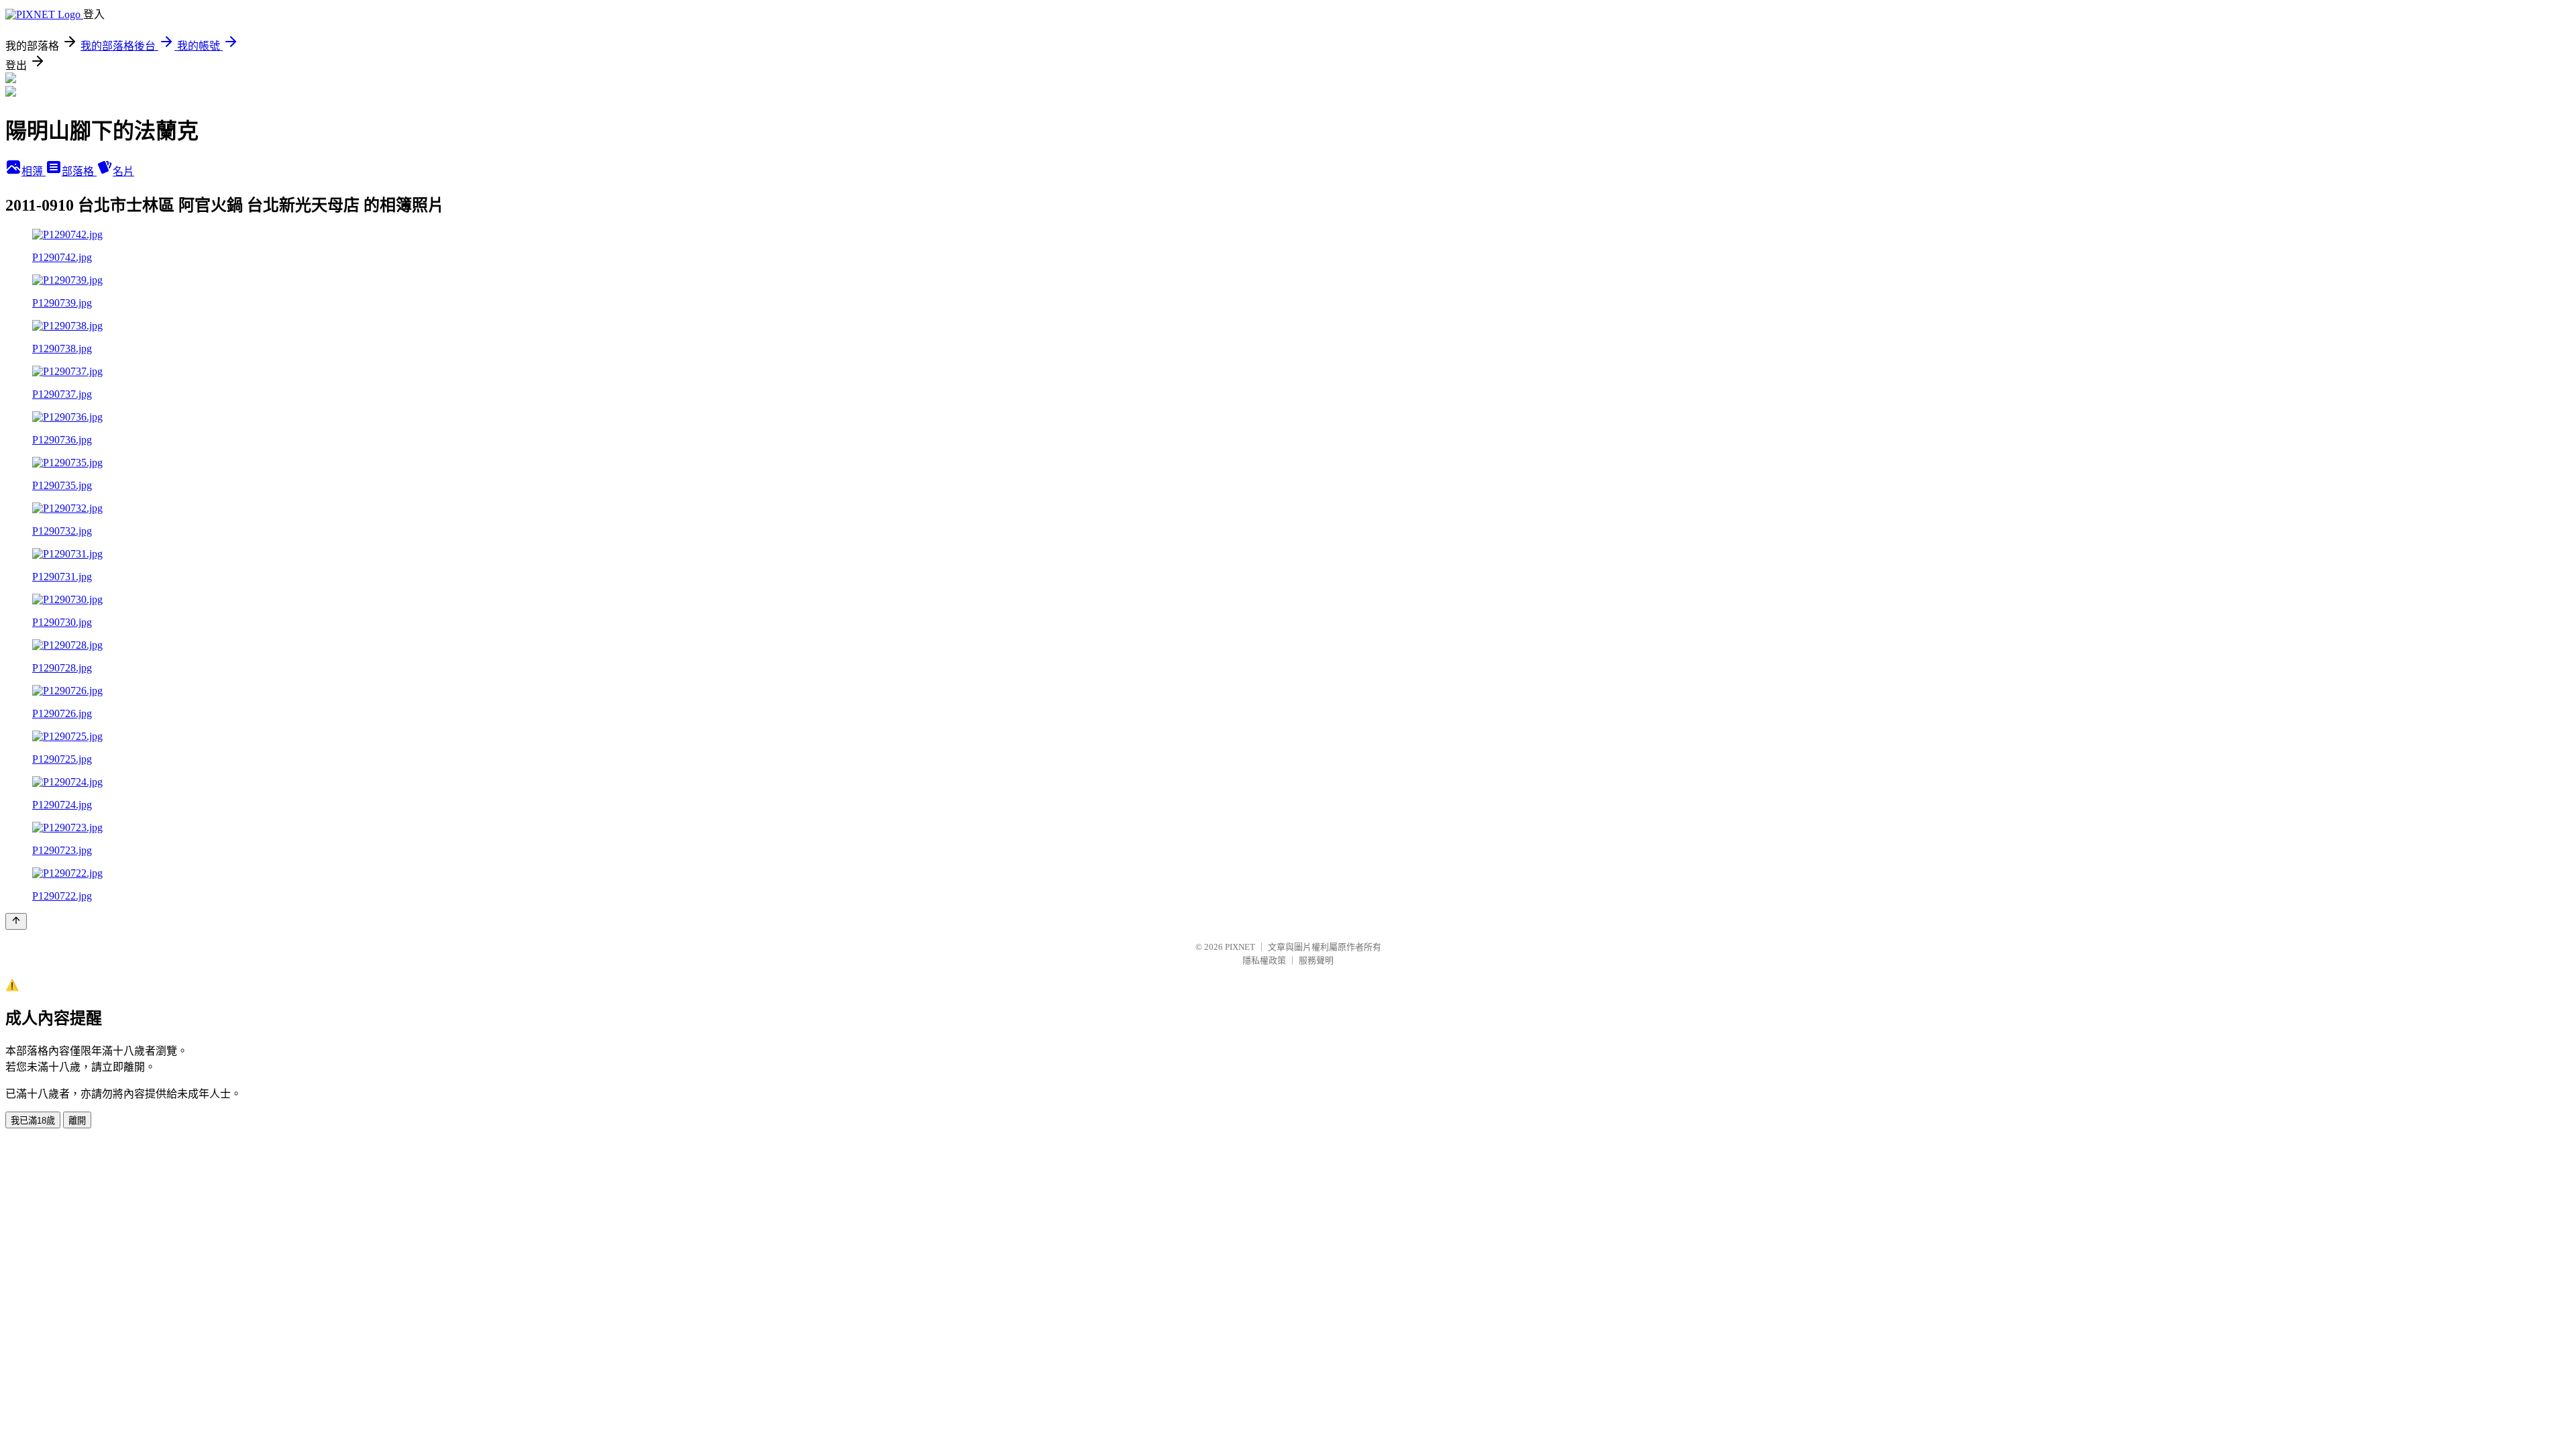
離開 (77, 1121)
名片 (123, 171)
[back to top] (16, 921)
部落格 (79, 171)
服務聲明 (1316, 960)
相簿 (34, 171)
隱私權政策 (1264, 960)
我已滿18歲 (33, 1121)
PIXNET (1240, 947)
